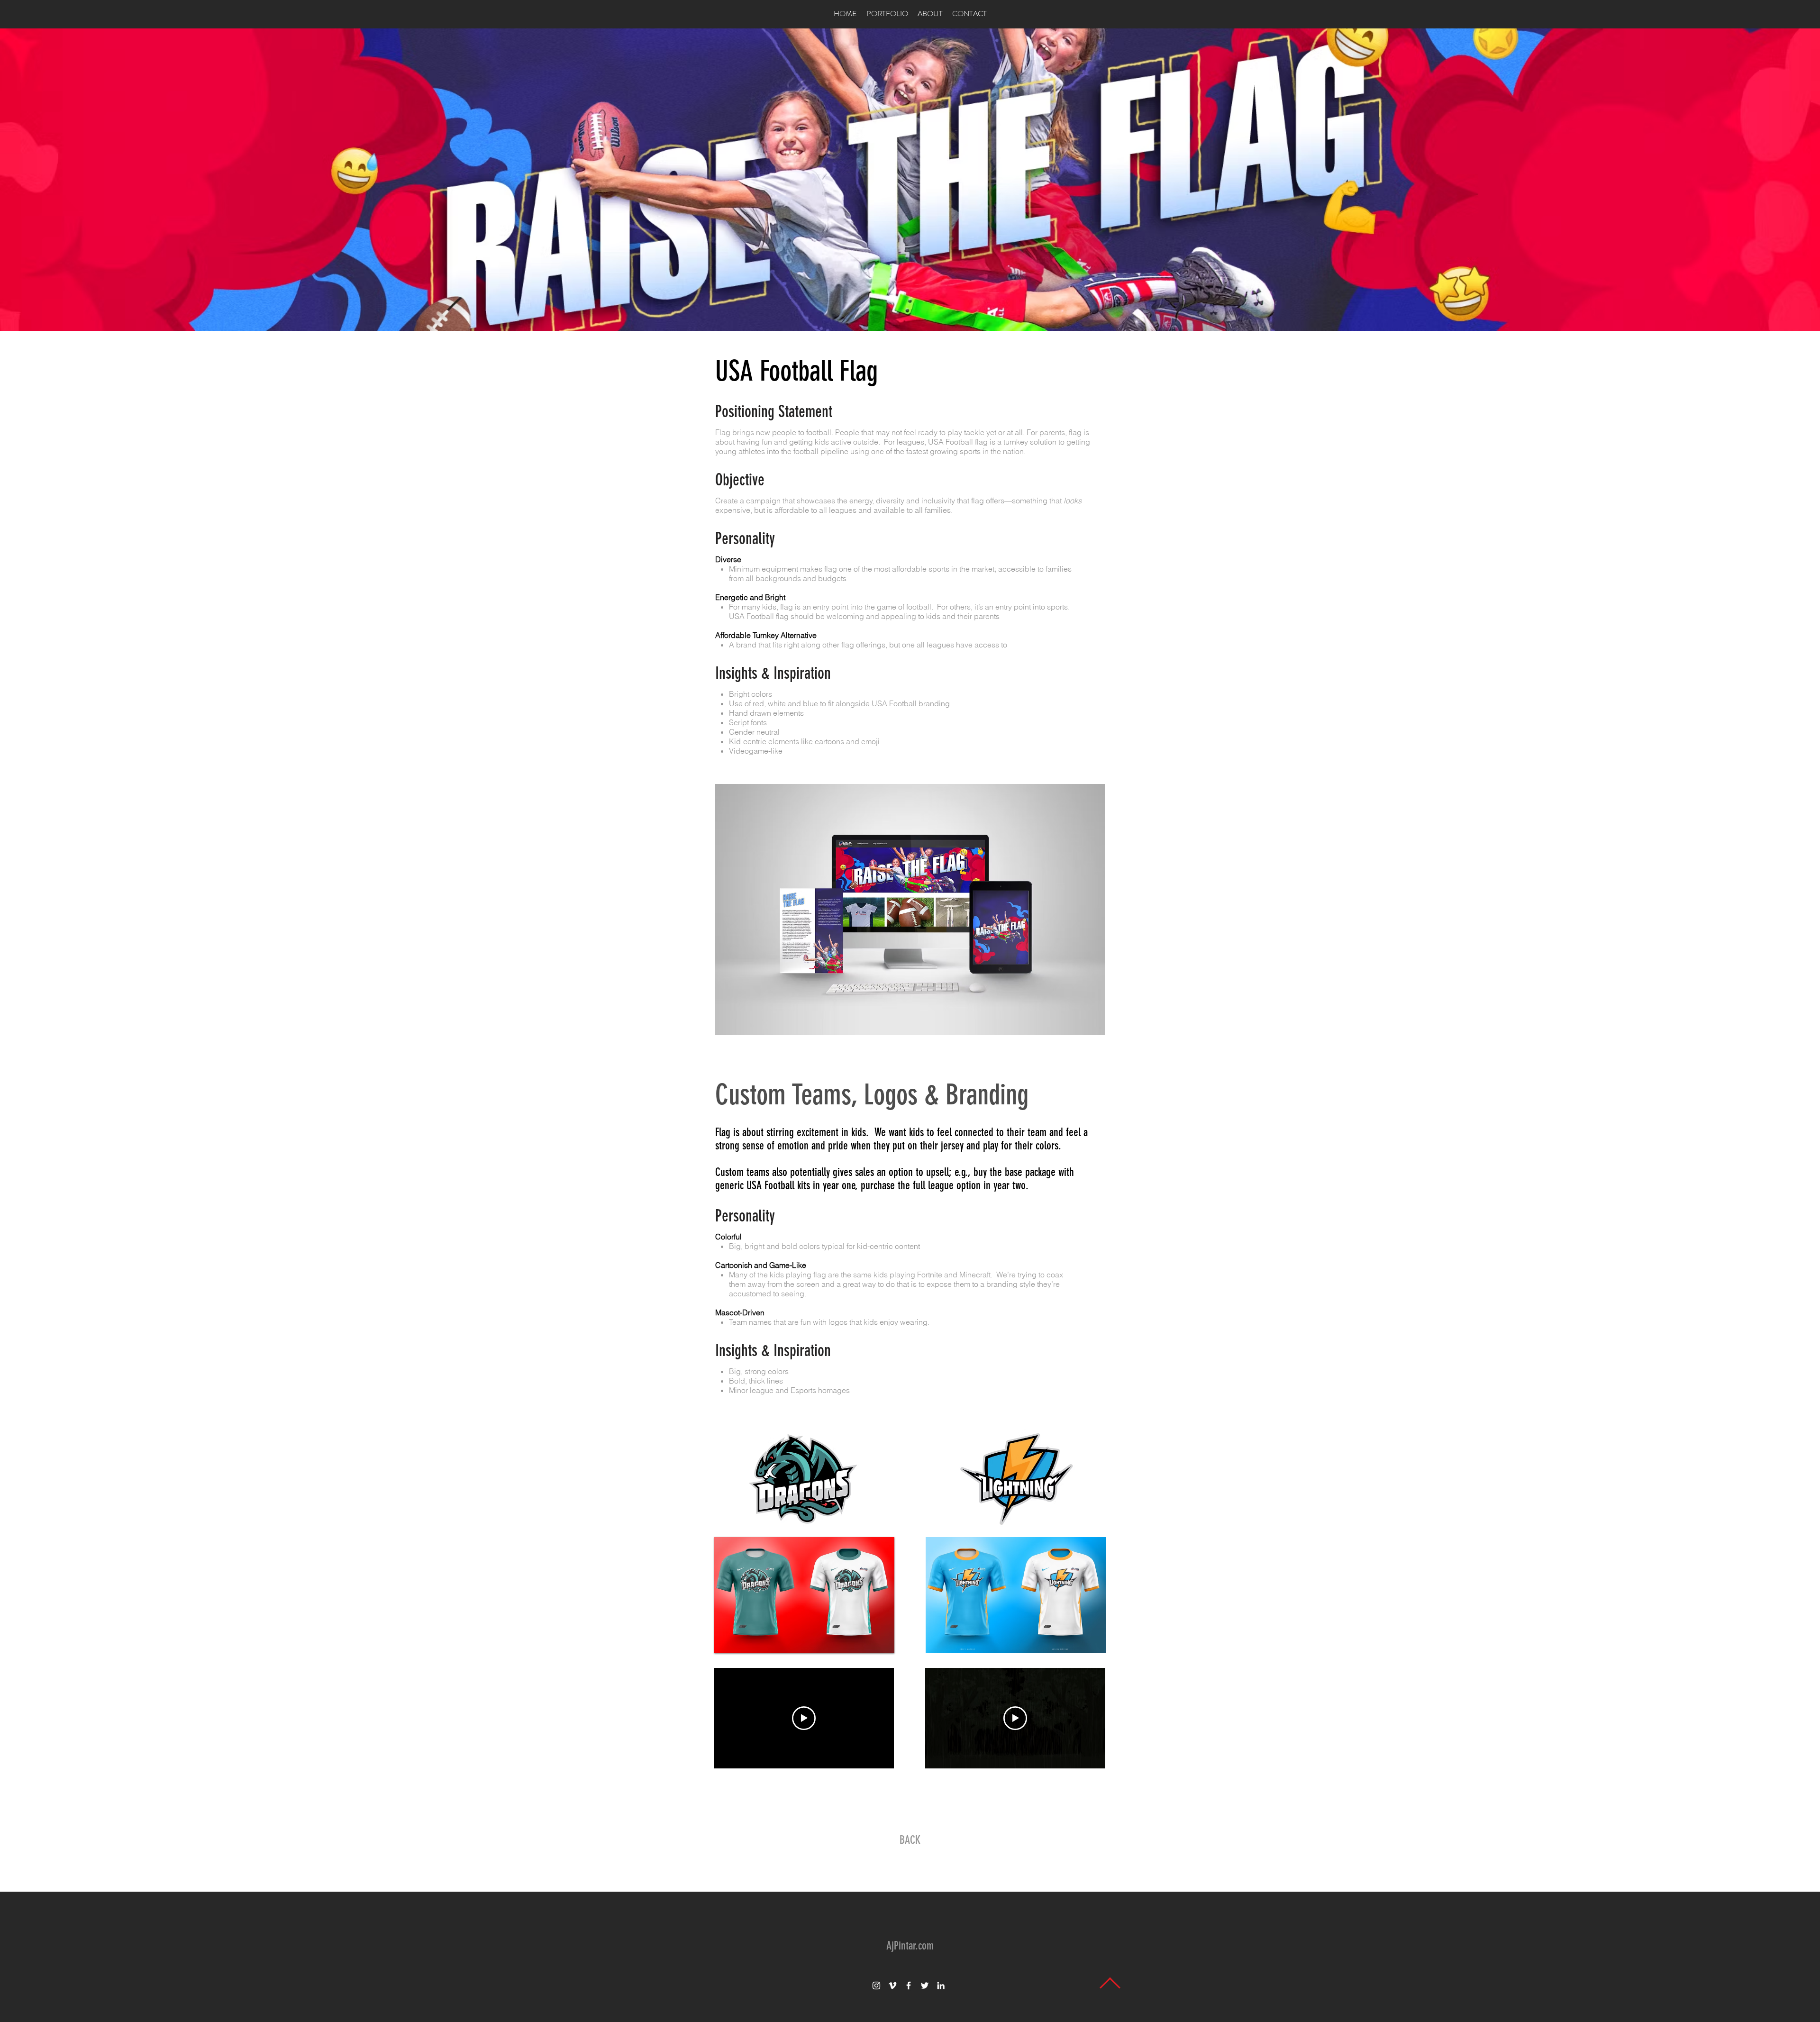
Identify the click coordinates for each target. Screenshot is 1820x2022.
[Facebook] (909, 1986)
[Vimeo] (892, 1986)
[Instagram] (876, 1986)
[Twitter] (925, 1986)
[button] (909, 910)
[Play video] (804, 1718)
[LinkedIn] (941, 1986)
